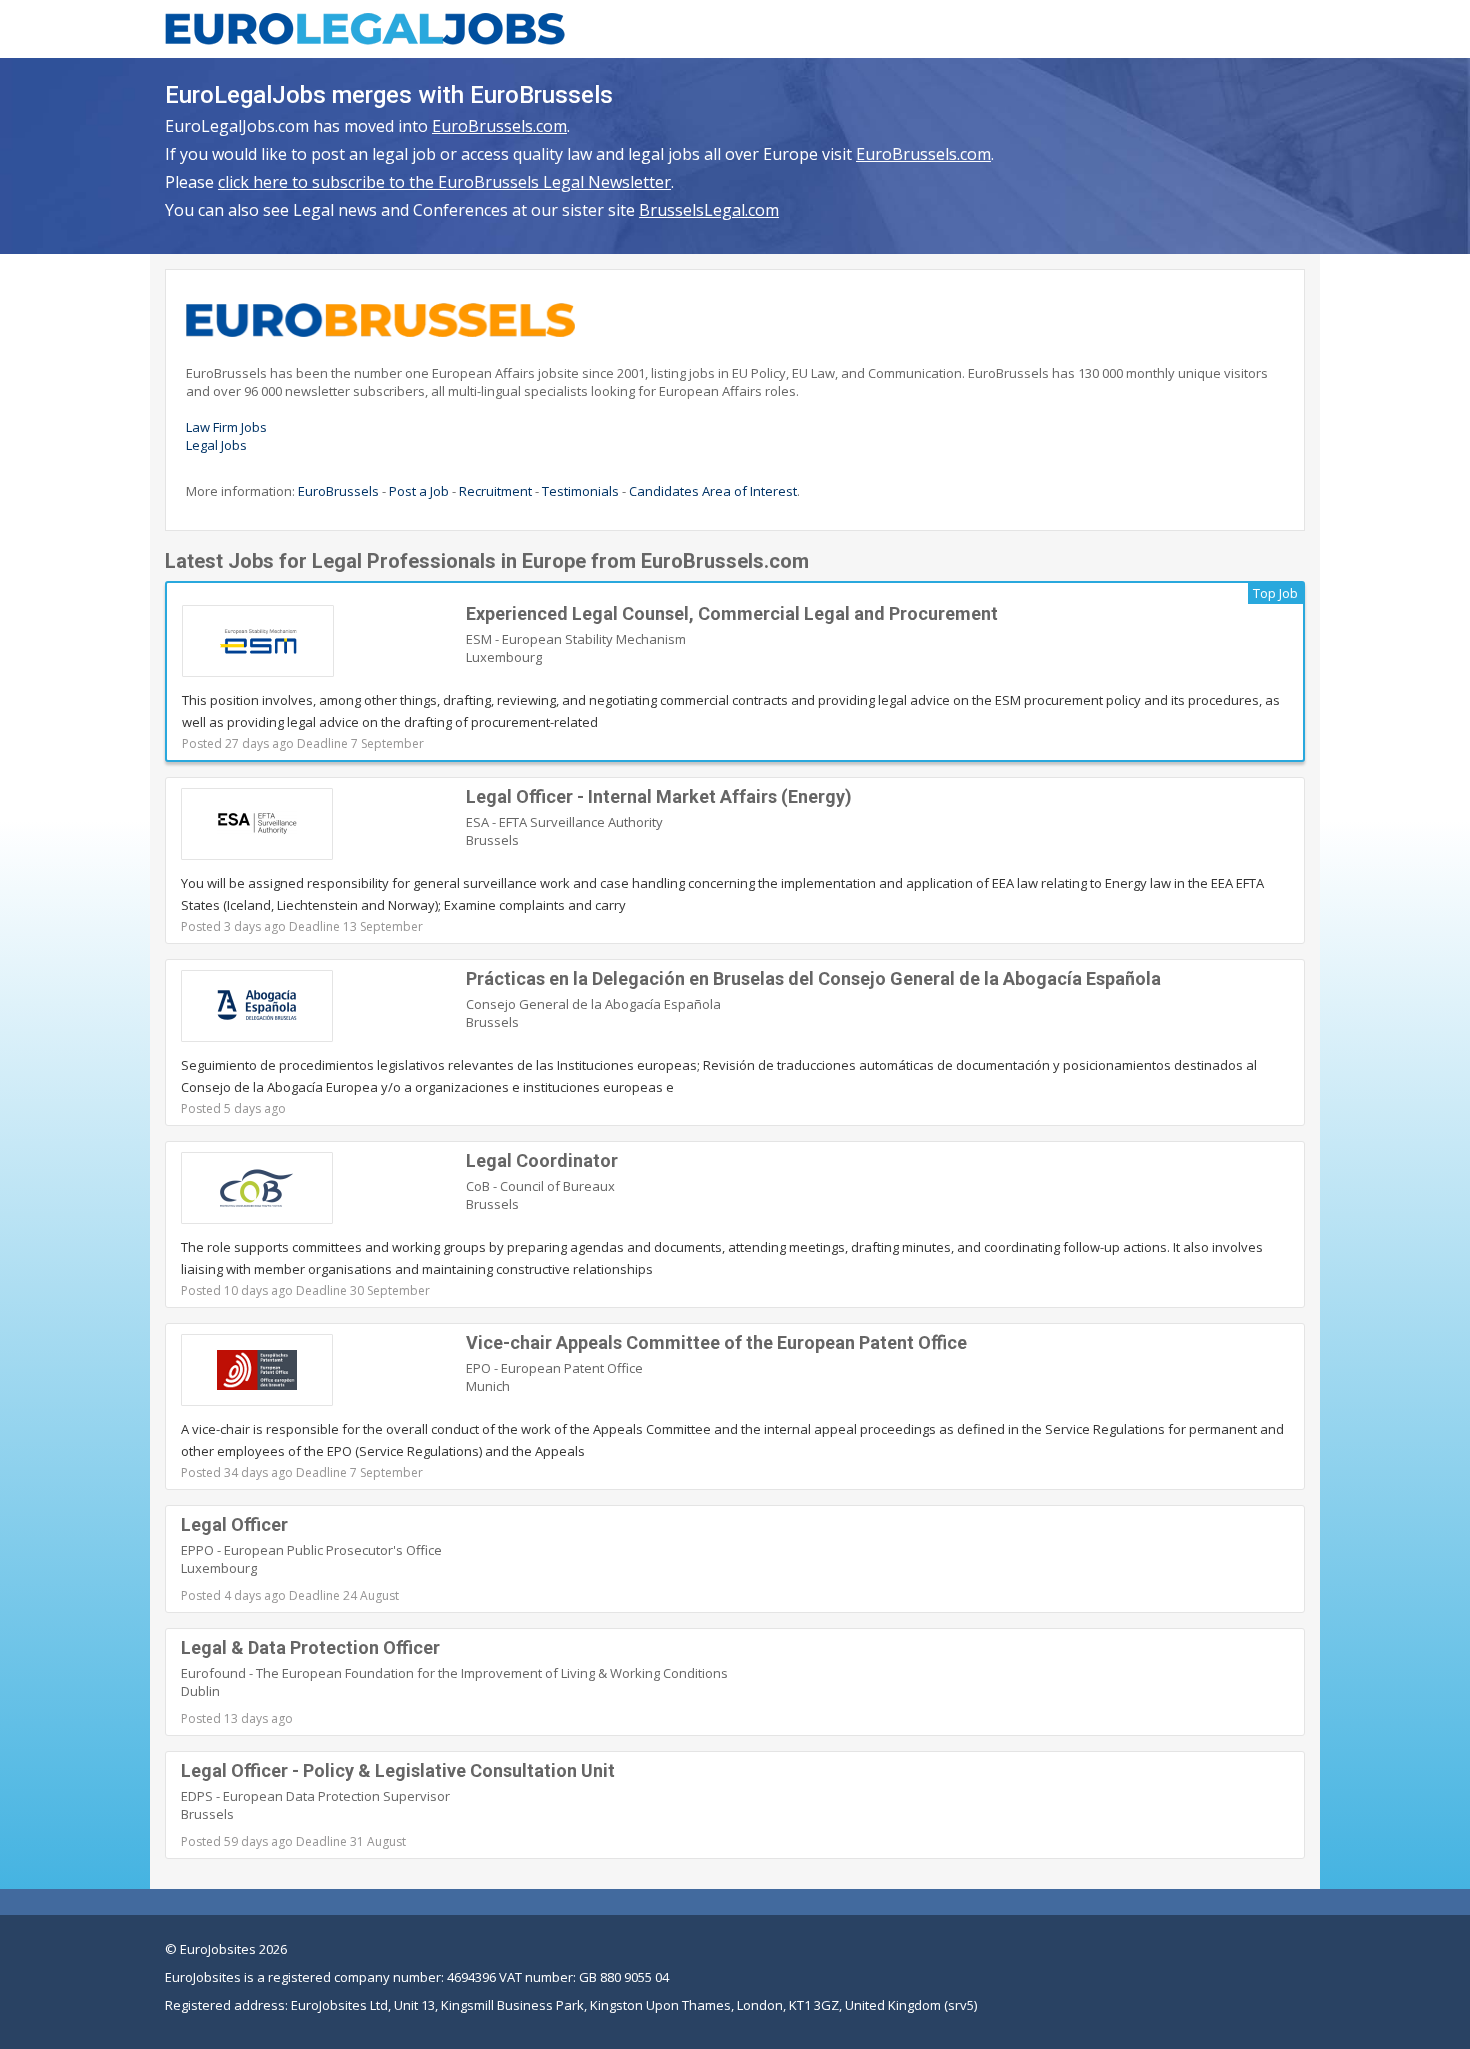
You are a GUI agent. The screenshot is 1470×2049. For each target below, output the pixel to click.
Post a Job (419, 491)
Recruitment (495, 491)
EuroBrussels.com (499, 126)
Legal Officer (234, 1524)
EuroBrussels (338, 491)
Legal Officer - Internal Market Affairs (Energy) (659, 796)
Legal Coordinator (542, 1160)
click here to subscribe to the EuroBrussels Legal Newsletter (444, 182)
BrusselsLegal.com (709, 210)
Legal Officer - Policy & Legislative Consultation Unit (398, 1770)
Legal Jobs (216, 445)
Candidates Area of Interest (713, 491)
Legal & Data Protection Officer (310, 1647)
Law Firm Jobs (226, 427)
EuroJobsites (218, 1949)
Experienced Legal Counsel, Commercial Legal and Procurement (732, 613)
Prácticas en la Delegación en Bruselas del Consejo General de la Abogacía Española (813, 978)
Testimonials (580, 491)
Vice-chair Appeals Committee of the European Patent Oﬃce (716, 1342)
